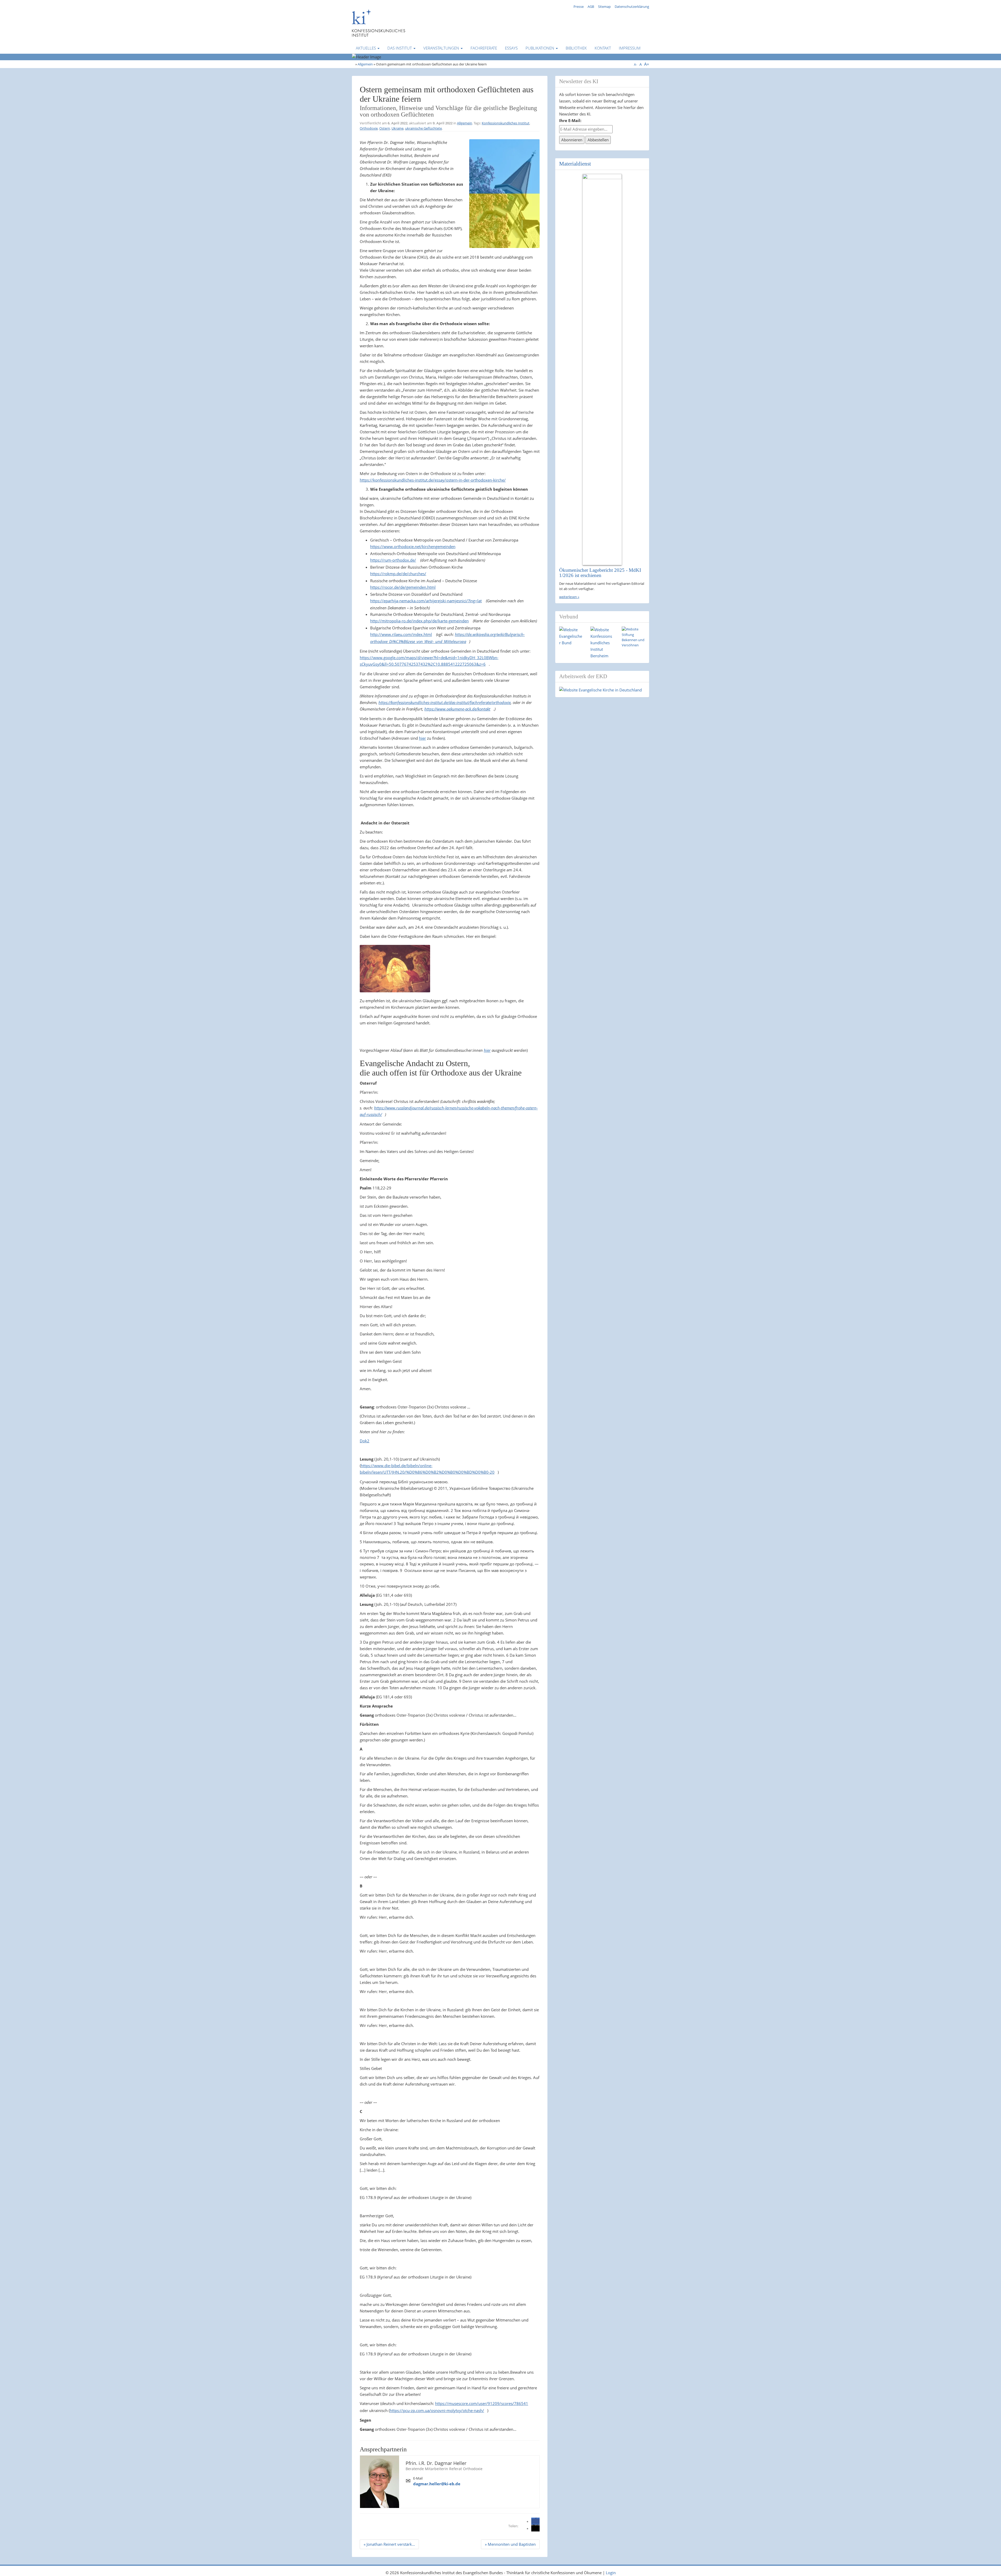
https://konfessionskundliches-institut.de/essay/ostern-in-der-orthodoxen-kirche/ (433, 480)
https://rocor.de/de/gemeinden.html (403, 587)
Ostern (385, 128)
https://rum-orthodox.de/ (393, 560)
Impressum (630, 48)
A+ (647, 64)
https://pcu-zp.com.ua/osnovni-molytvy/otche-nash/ (437, 2410)
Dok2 (365, 1441)
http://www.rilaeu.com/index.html (401, 634)
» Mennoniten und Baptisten (510, 2544)
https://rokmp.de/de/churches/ (398, 574)
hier (422, 738)
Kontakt (603, 48)
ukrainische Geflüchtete (423, 128)
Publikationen (540, 48)
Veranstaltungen (442, 48)
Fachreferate (484, 48)
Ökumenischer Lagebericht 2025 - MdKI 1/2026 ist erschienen (600, 573)
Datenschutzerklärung (632, 7)
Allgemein (365, 64)
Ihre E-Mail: (570, 120)
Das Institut (400, 48)
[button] (535, 2521)
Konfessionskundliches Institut (506, 123)
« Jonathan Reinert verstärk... (389, 2544)
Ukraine (398, 128)
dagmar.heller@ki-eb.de (437, 2484)
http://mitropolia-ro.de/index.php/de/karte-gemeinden (419, 621)
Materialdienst (575, 164)
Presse (579, 7)
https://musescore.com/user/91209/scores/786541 (482, 2403)
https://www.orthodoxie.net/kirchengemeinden (413, 546)
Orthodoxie (369, 128)
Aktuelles (366, 48)
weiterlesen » (569, 597)
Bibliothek (576, 48)
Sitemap (604, 7)
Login (611, 2573)
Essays (511, 48)
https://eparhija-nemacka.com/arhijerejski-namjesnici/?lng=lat (426, 601)
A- (636, 65)
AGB (591, 7)
